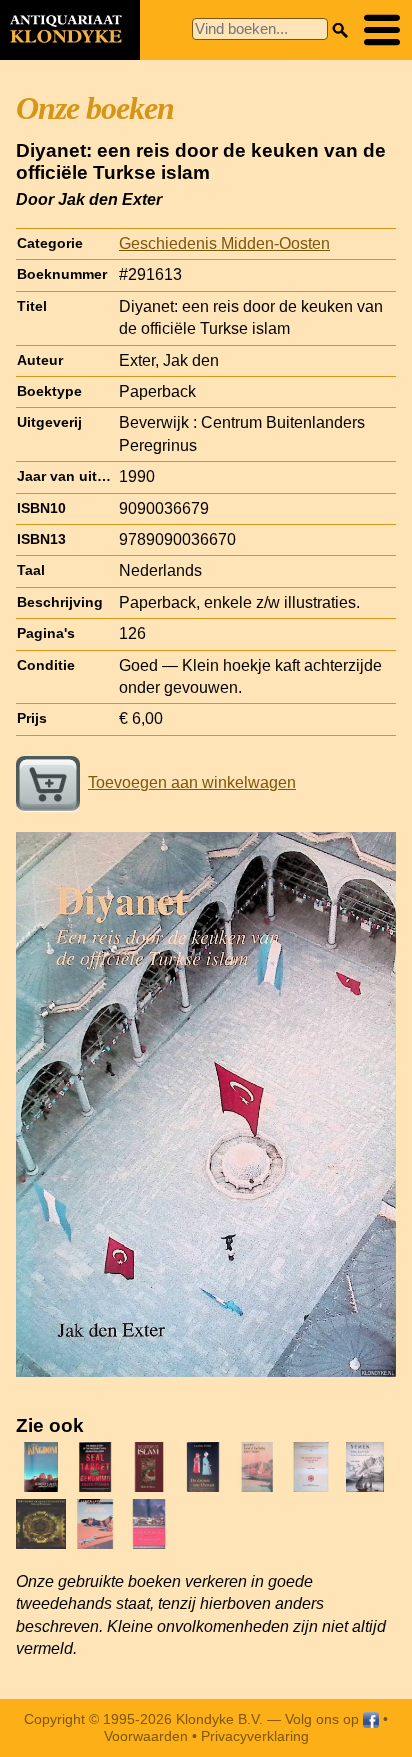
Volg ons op (324, 1719)
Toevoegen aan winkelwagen (192, 782)
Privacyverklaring (255, 1736)
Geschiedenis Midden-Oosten (224, 243)
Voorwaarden (146, 1736)
